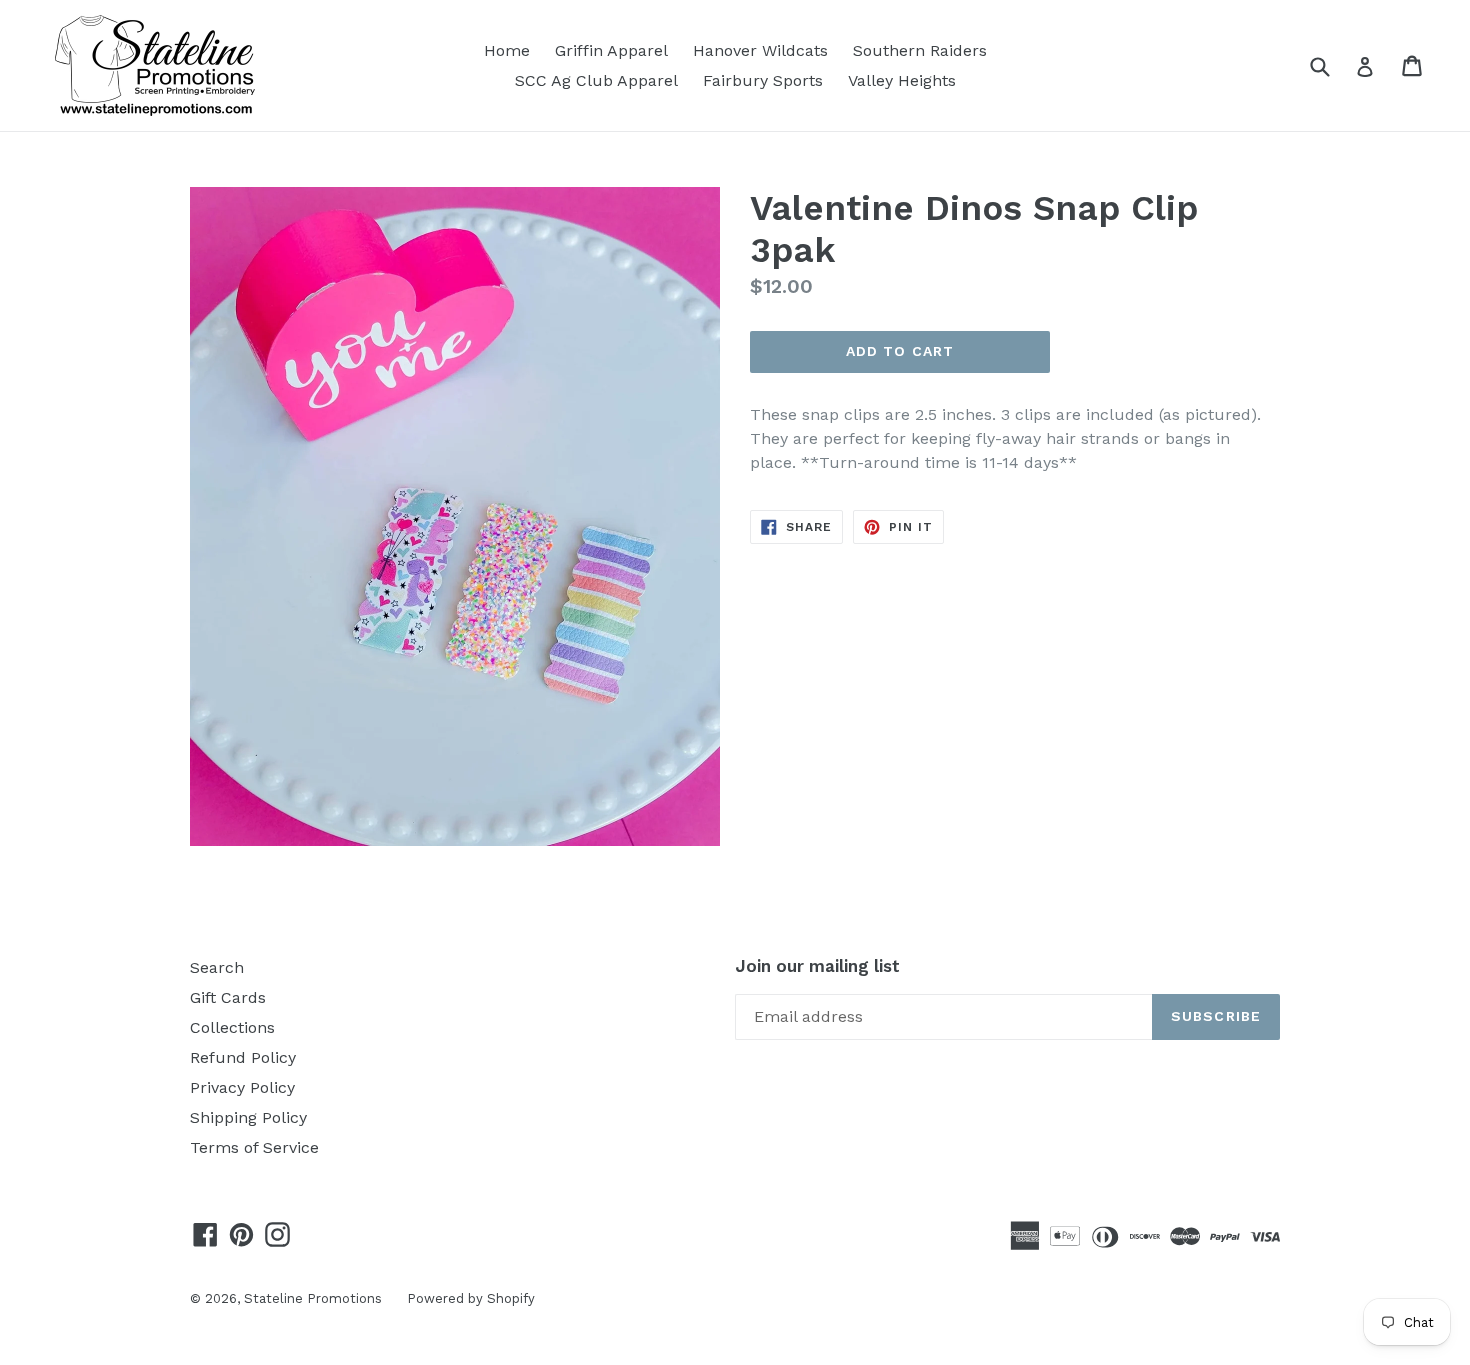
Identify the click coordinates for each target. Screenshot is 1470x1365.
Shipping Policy (248, 1117)
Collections (232, 1027)
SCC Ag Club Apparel (596, 80)
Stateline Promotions (313, 1298)
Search (217, 967)
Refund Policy (243, 1057)
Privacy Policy (242, 1087)
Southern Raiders (920, 50)
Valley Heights (902, 80)
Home (507, 50)
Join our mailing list (817, 966)
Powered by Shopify (471, 1298)
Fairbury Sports (763, 80)
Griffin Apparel (611, 50)
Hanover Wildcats (760, 50)
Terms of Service (254, 1147)
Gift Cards (228, 997)
